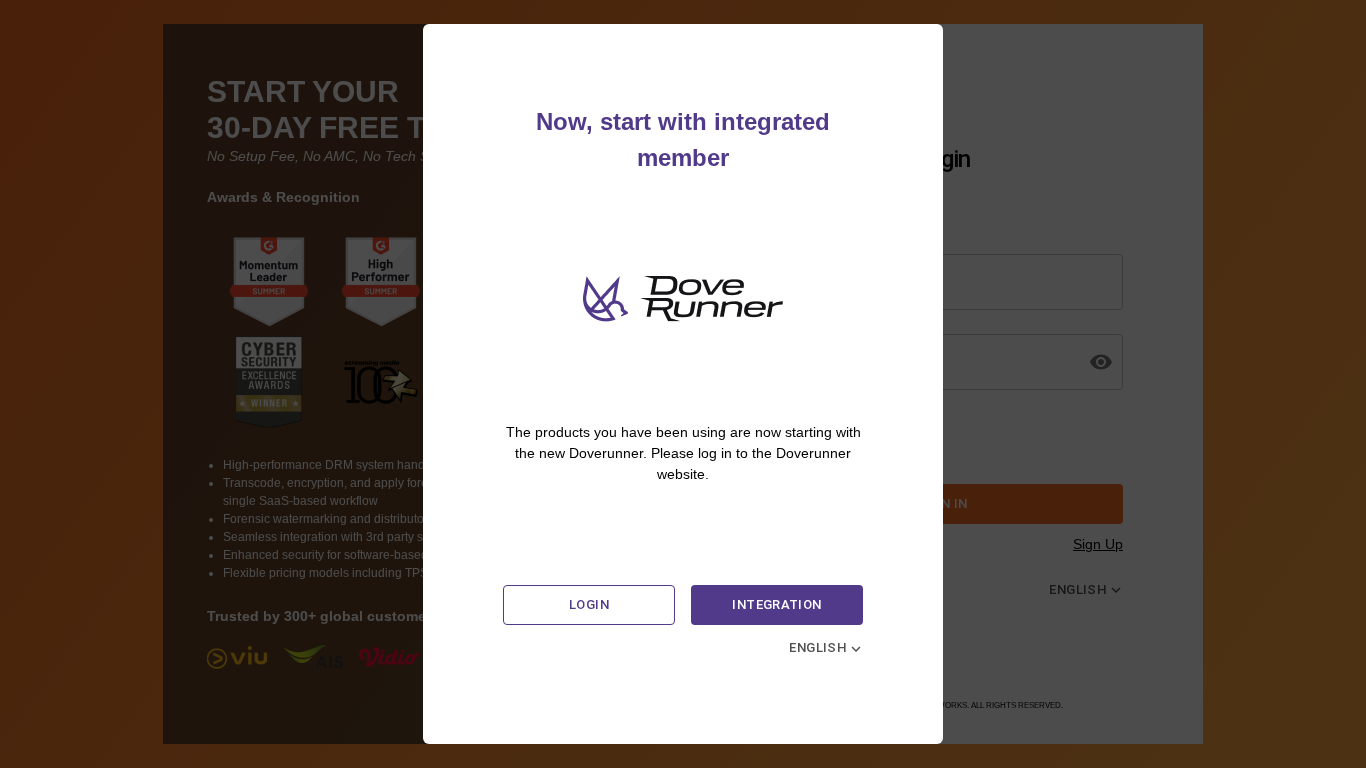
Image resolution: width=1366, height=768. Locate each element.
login (589, 604)
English (818, 647)
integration (776, 604)
